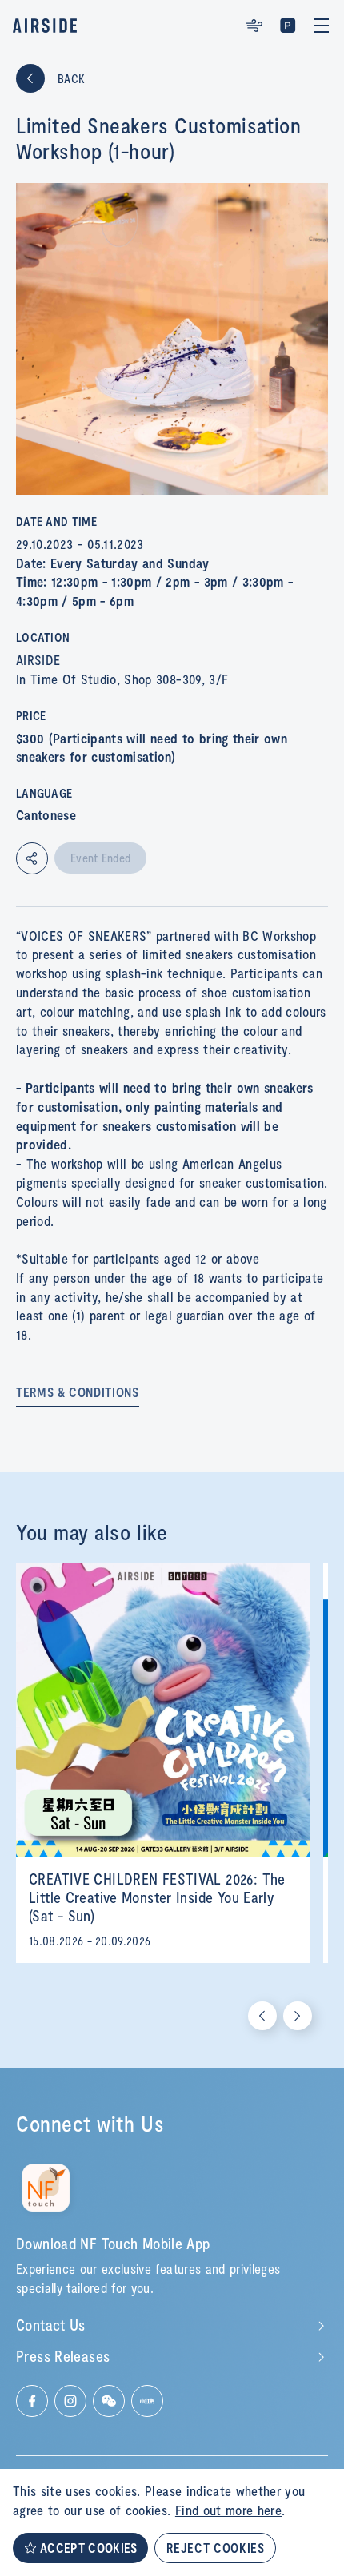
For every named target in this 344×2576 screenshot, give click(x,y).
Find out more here (228, 2510)
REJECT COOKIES (215, 2548)
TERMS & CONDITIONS (78, 1392)
